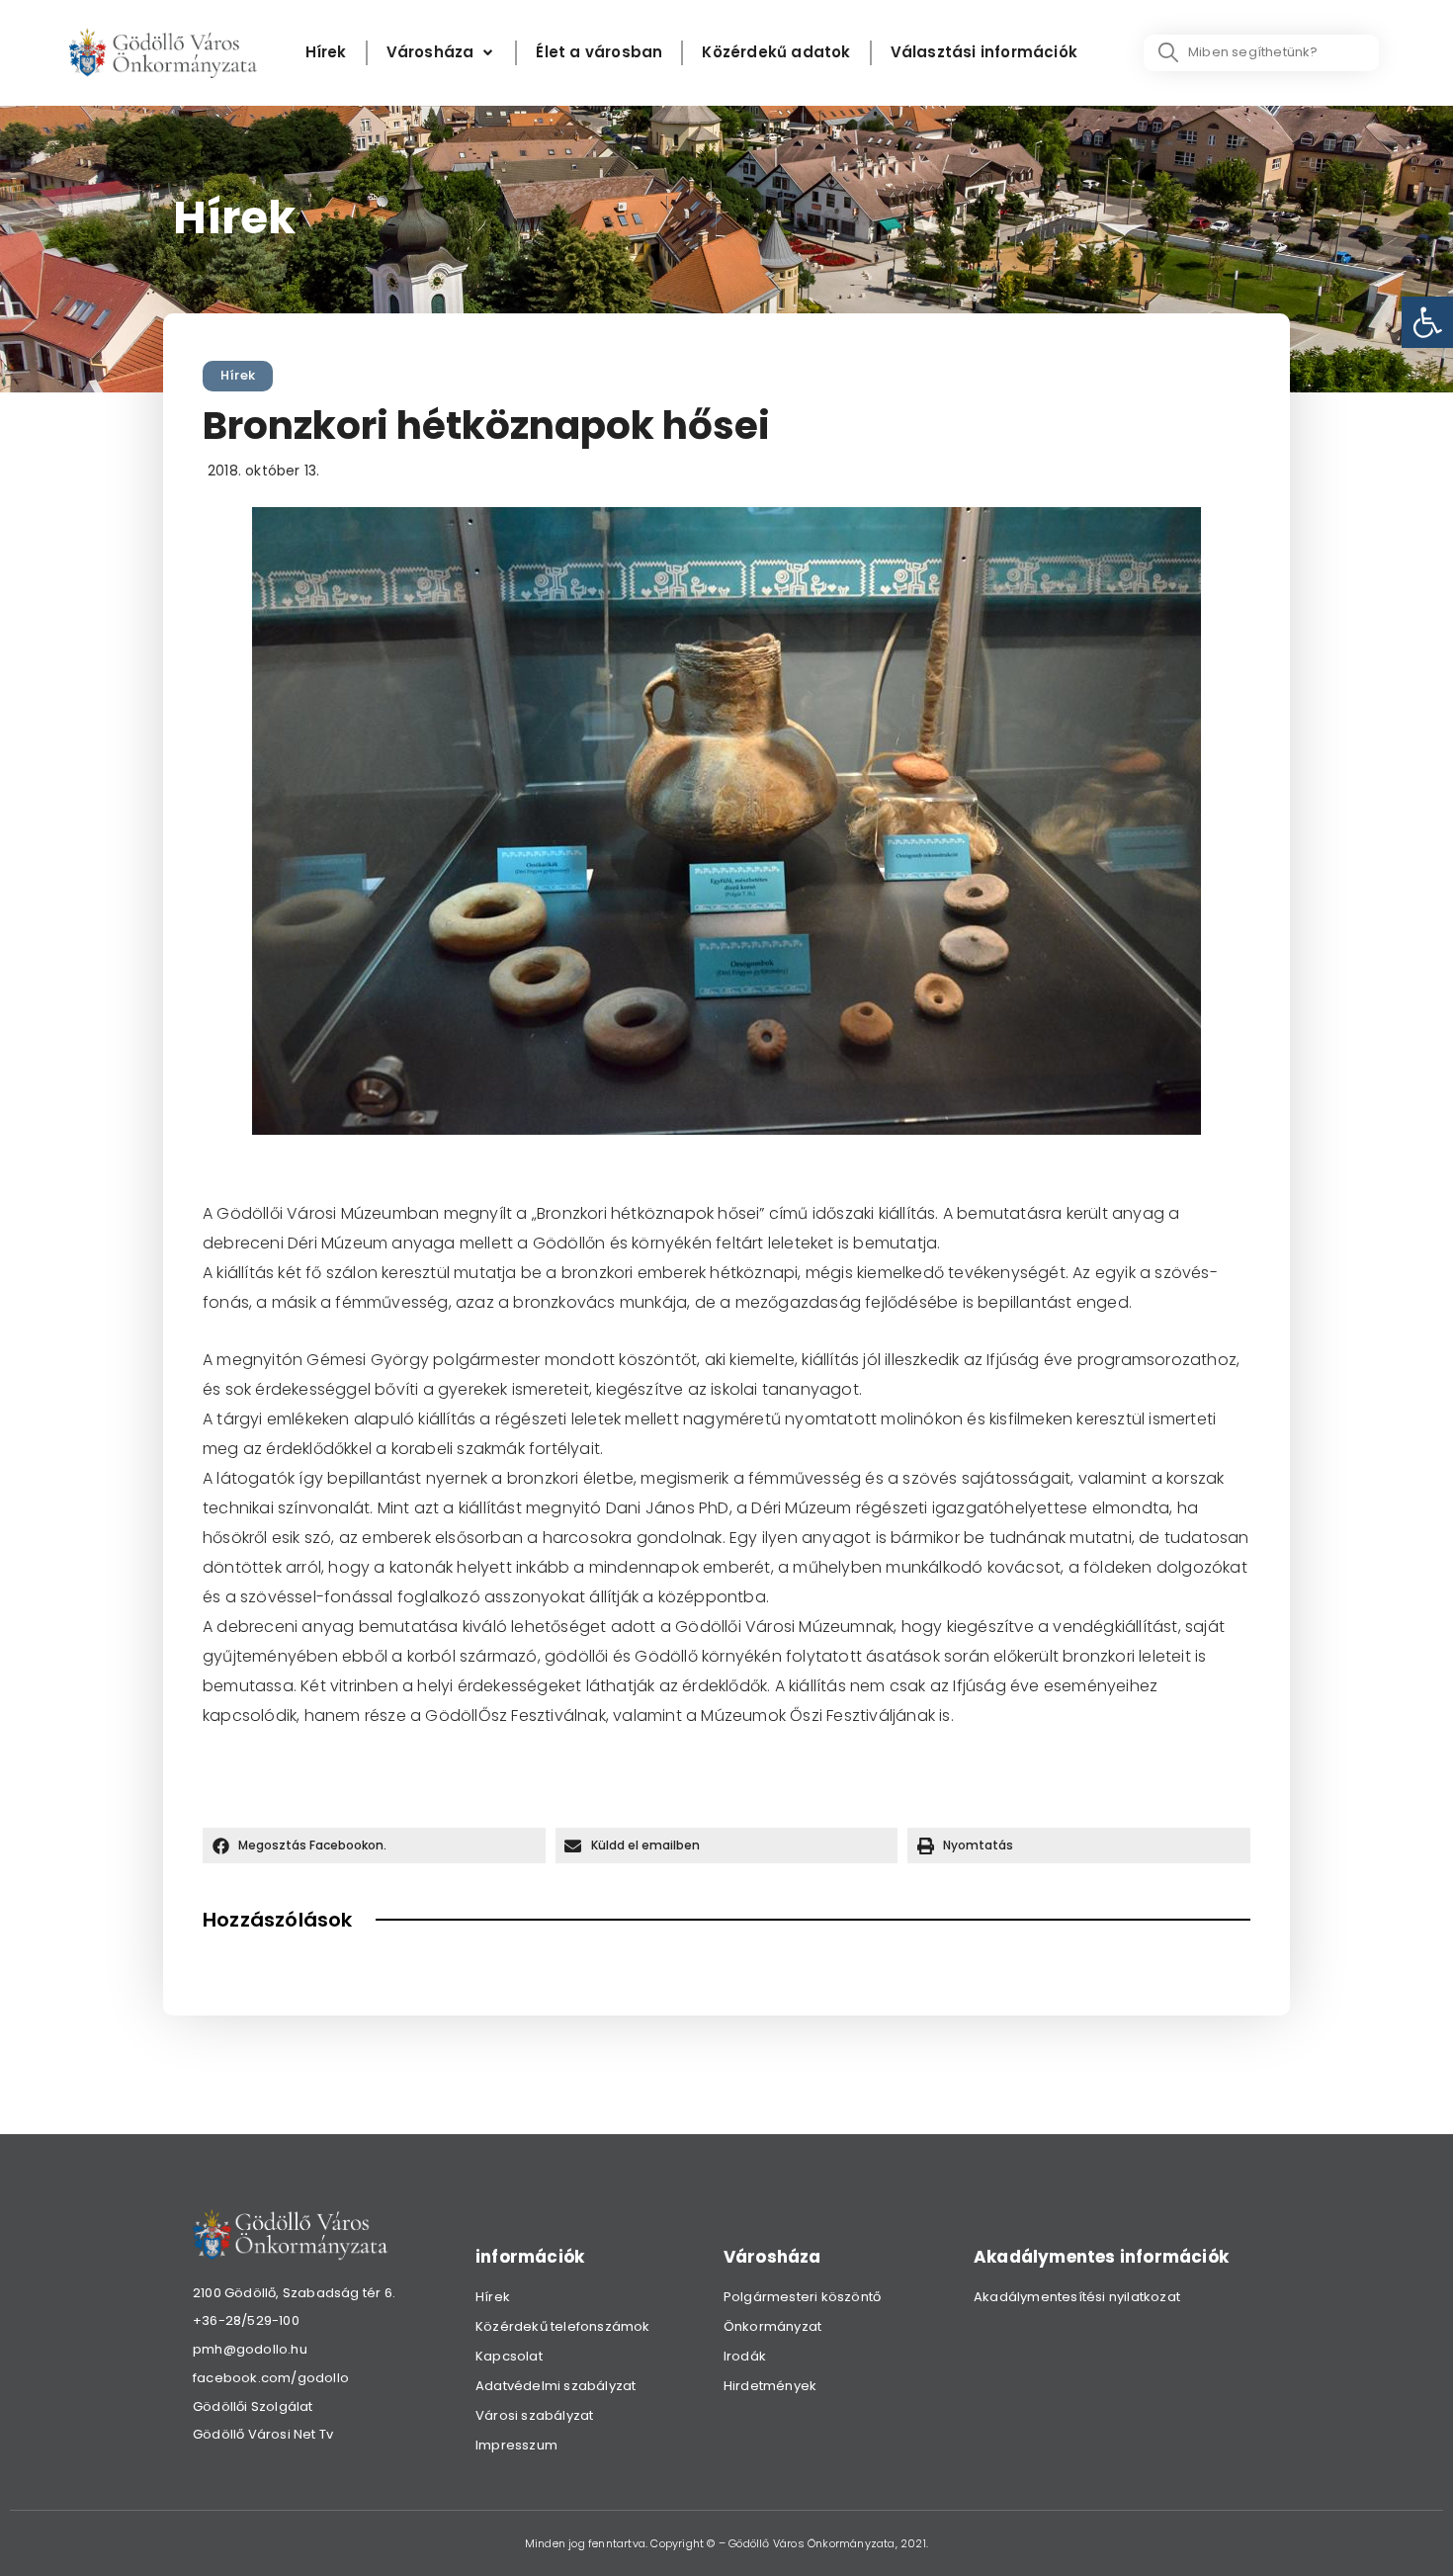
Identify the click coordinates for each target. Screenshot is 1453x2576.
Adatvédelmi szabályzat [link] (556, 2386)
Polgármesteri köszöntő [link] (802, 2297)
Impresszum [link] (516, 2445)
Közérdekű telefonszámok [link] (563, 2326)
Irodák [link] (745, 2356)
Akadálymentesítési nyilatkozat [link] (1077, 2297)
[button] (374, 1846)
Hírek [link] (238, 375)
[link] (1427, 322)
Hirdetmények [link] (770, 2386)
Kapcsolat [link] (509, 2356)
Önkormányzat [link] (772, 2326)
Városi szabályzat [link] (534, 2415)
